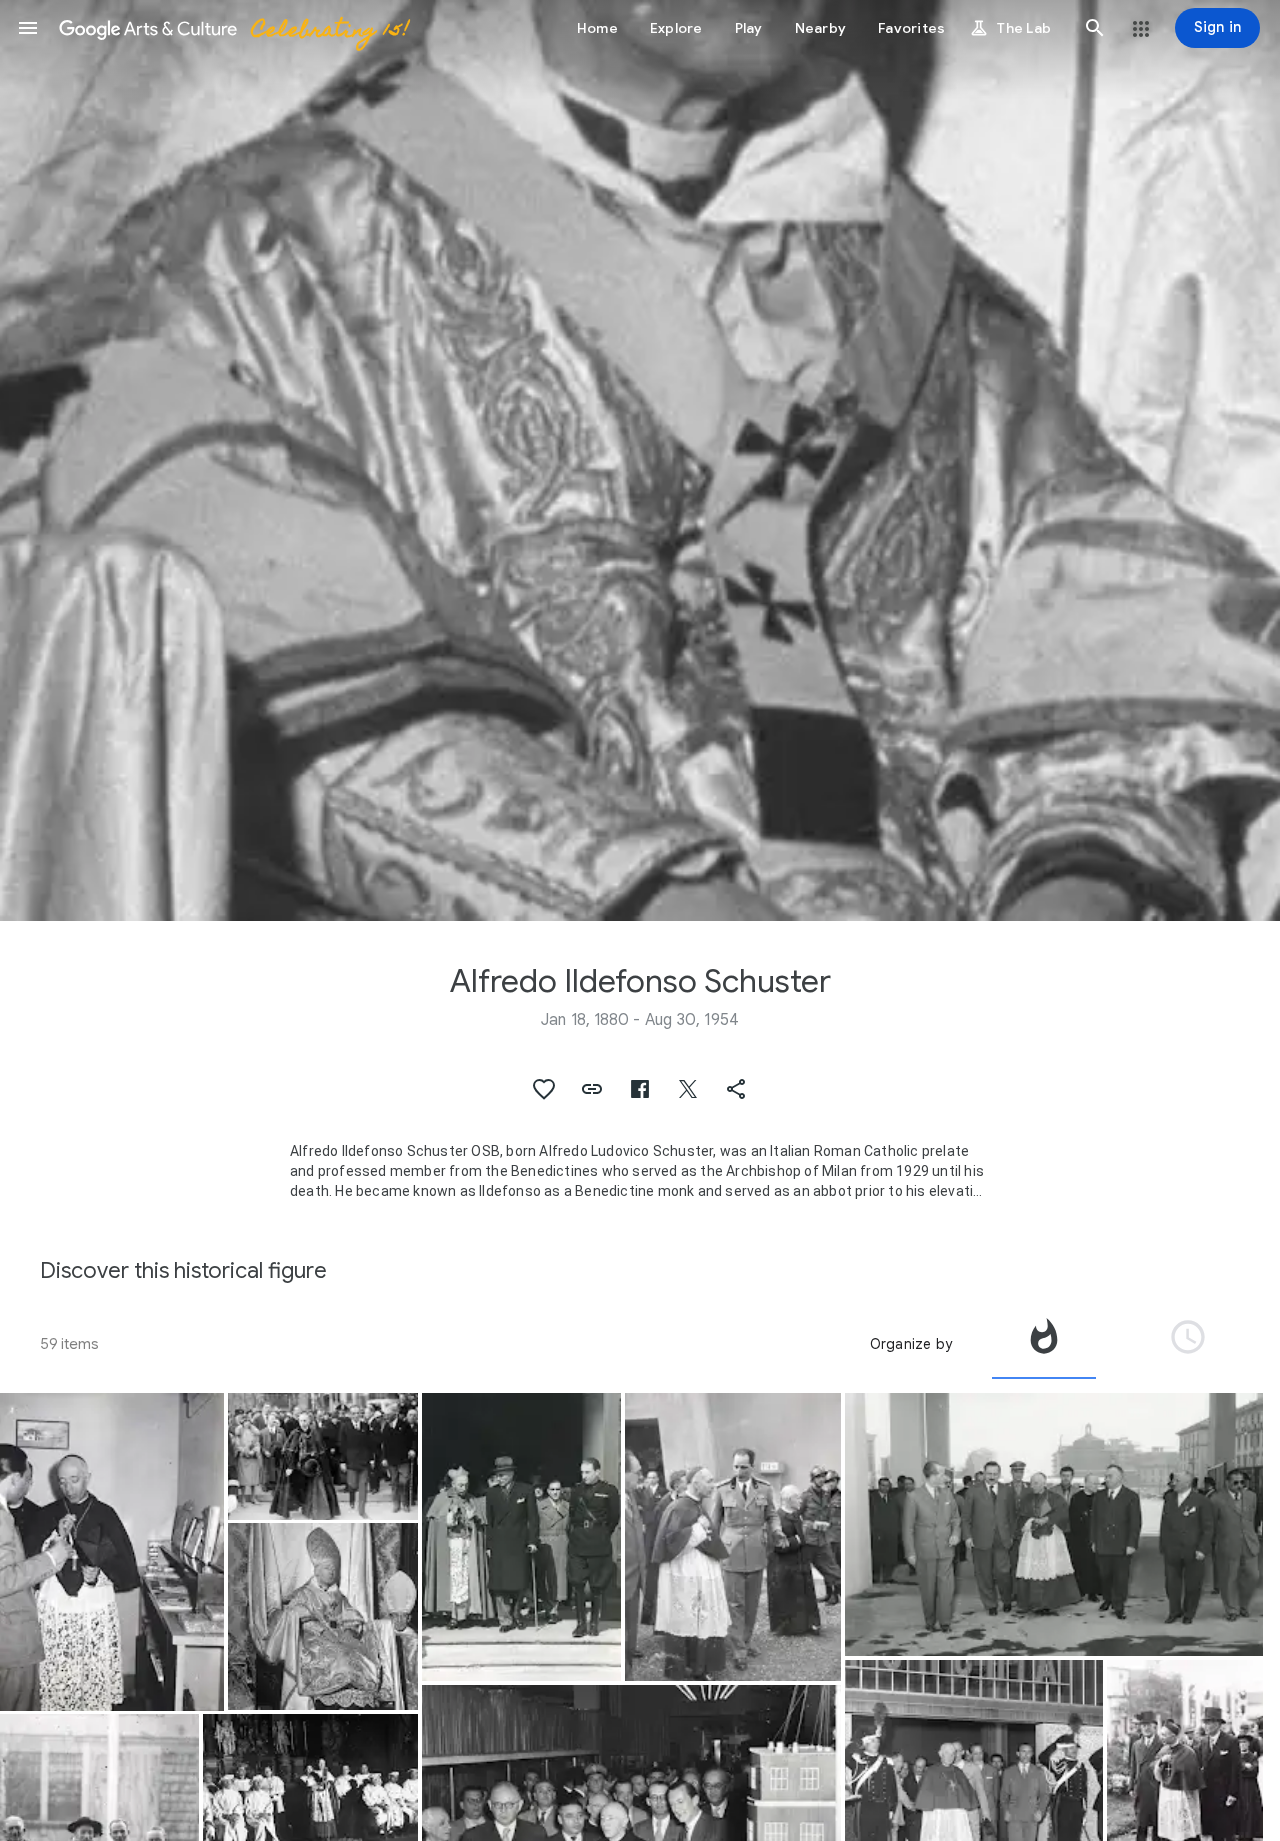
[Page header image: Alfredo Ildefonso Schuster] (640, 460)
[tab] (1044, 1344)
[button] (28, 28)
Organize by (911, 1344)
